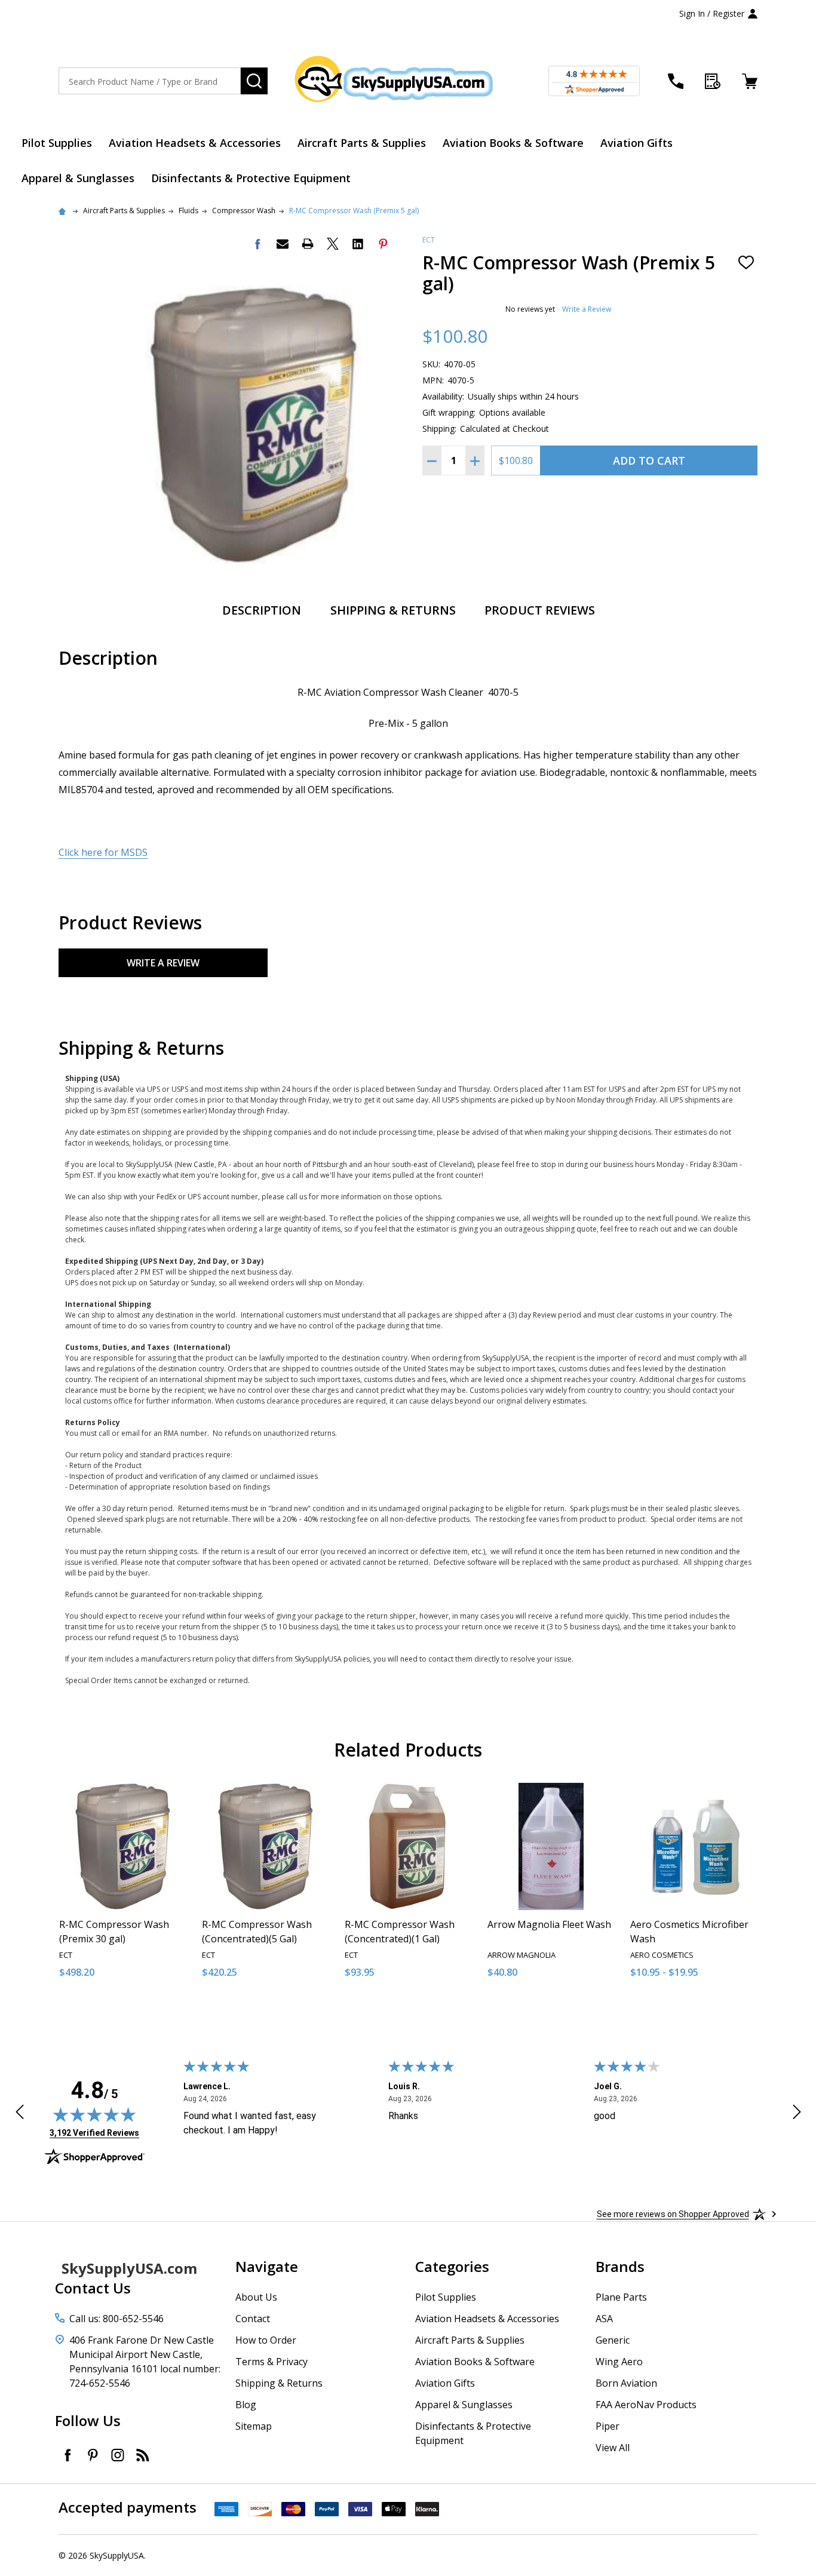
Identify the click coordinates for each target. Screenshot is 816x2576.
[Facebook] (257, 244)
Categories (452, 2266)
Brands (620, 2266)
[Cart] (750, 81)
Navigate (267, 2266)
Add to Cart (649, 460)
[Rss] (143, 2455)
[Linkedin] (358, 244)
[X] (333, 244)
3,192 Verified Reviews (94, 2133)
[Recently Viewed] (713, 81)
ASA (604, 2319)
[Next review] (797, 2114)
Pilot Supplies (57, 143)
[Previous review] (20, 2114)
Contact (253, 2319)
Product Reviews (540, 610)
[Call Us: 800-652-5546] (676, 81)
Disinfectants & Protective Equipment (251, 178)
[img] (94, 2114)
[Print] (308, 244)
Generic (613, 2340)
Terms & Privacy (272, 2362)
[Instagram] (118, 2455)
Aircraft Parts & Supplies (362, 143)
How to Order (266, 2340)
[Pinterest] (383, 244)
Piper (608, 2426)
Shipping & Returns (393, 610)
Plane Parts (621, 2297)
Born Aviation (626, 2383)
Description (262, 610)
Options (715, 2012)
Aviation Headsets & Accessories (195, 143)
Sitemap (254, 2426)
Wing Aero (619, 2362)
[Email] (283, 244)
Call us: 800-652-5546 (116, 2319)
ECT (429, 240)
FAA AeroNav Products (646, 2405)
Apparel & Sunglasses (78, 178)
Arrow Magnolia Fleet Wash (549, 1924)
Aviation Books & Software (513, 143)
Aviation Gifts (636, 143)
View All (613, 2448)
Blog (246, 2405)
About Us (256, 2297)
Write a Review (587, 309)
